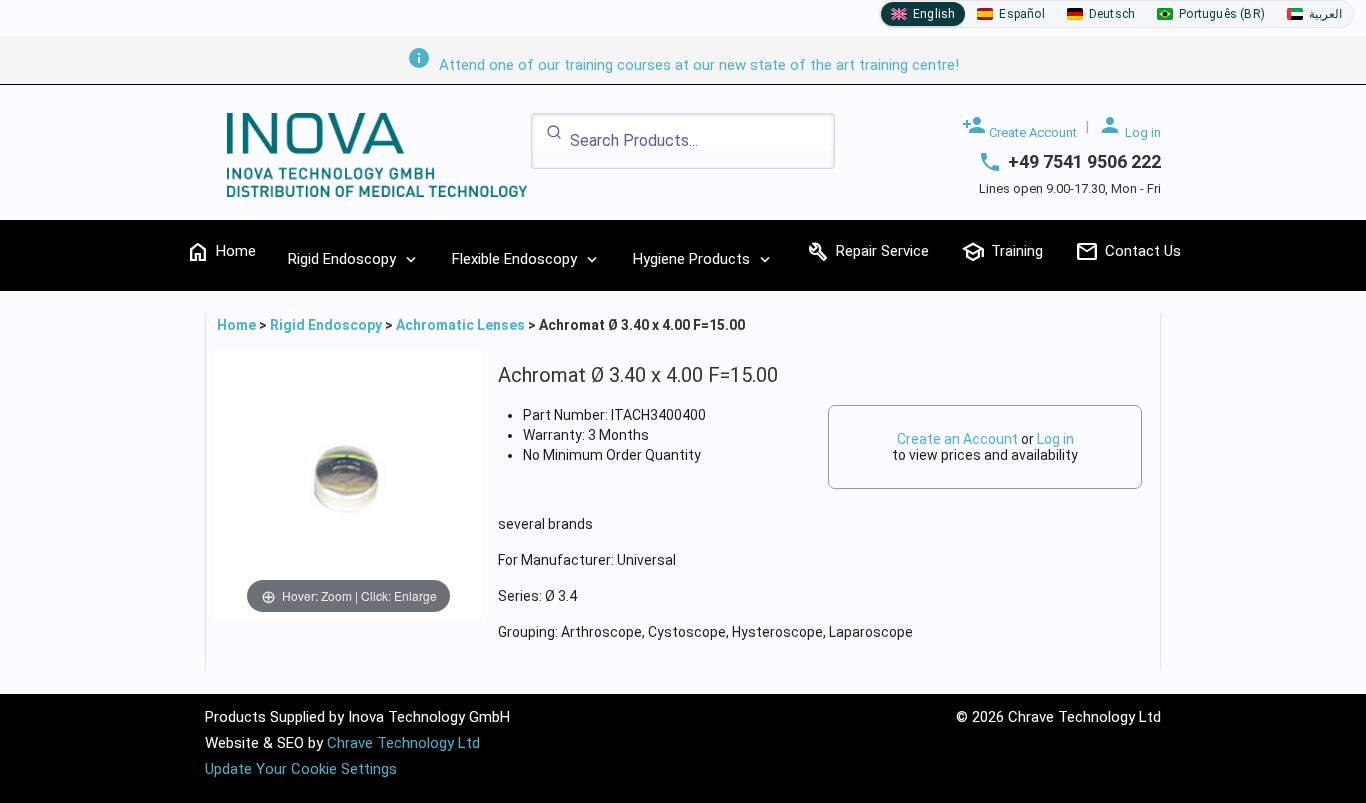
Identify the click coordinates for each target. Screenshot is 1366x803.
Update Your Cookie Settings (301, 769)
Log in (1129, 126)
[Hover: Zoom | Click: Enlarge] (348, 484)
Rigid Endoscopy (326, 325)
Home (238, 325)
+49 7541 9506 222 (1084, 162)
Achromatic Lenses (460, 325)
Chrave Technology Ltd (403, 743)
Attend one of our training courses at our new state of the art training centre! (683, 65)
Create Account (1019, 126)
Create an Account (957, 439)
